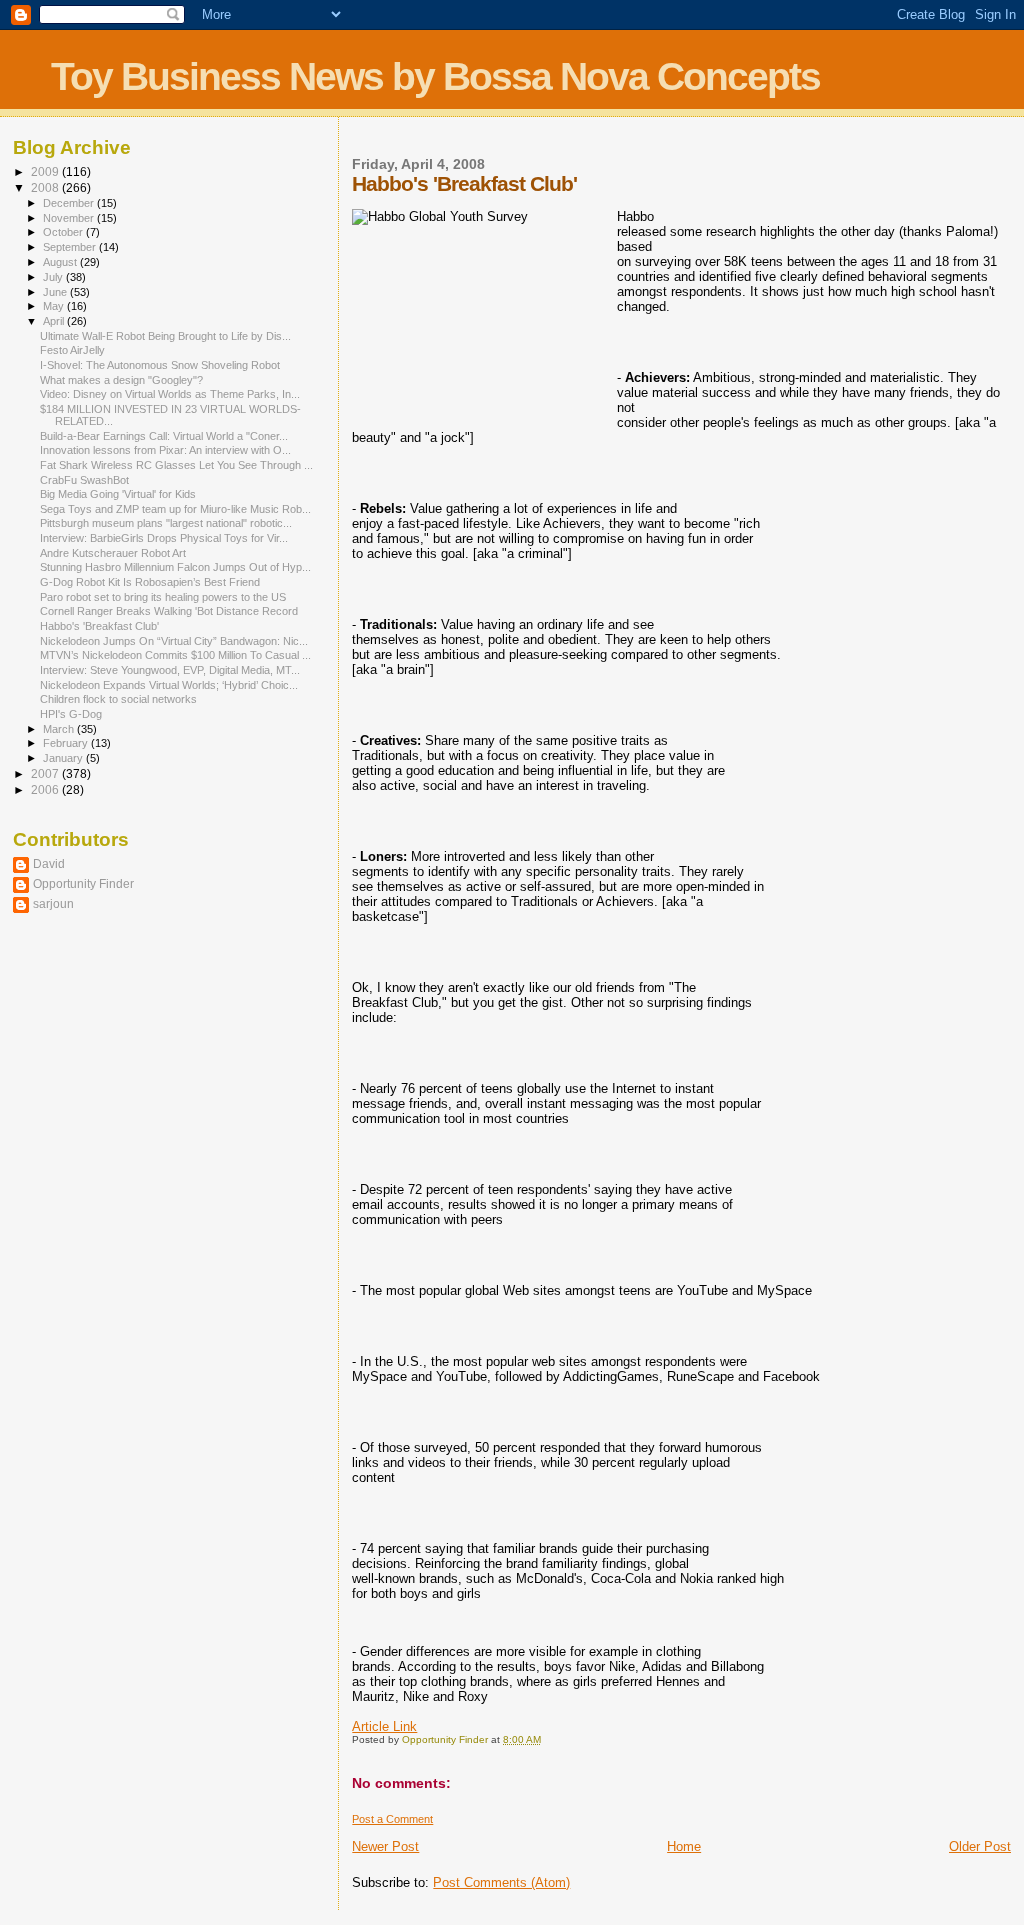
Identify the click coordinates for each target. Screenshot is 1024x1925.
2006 (46, 789)
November (70, 218)
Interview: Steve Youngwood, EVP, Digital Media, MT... (170, 670)
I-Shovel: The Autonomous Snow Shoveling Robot (160, 365)
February (67, 743)
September (71, 247)
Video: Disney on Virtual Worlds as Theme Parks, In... (170, 394)
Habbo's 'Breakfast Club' (99, 626)
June (56, 292)
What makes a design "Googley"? (121, 380)
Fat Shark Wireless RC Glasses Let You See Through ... (176, 465)
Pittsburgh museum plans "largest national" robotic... (166, 523)
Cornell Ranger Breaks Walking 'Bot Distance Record (169, 611)
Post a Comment (392, 1819)
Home (684, 1846)
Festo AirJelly (72, 350)
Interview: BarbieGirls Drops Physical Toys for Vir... (164, 538)
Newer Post (385, 1846)
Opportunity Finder (83, 883)
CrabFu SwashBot (84, 480)
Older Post (980, 1846)
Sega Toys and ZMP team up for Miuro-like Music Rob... (175, 509)
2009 (46, 171)
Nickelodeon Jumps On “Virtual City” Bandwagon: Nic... (174, 641)
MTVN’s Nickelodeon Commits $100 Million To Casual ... (175, 655)
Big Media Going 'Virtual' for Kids (118, 494)
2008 (46, 187)
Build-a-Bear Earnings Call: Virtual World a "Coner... (164, 436)
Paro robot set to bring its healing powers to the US (163, 597)
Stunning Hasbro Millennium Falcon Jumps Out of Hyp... (175, 567)
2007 (46, 773)
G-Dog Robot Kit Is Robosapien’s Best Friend (150, 582)
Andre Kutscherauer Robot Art (113, 553)
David (49, 863)
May (55, 306)
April (55, 321)
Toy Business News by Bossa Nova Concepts (435, 76)
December (70, 203)
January (64, 758)
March (60, 729)
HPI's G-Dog (71, 714)
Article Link (384, 1726)
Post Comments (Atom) (501, 1882)
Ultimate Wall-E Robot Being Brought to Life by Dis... (165, 336)
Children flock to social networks (118, 699)
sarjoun (53, 903)
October (64, 232)
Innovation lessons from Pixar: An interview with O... (165, 450)
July (54, 277)
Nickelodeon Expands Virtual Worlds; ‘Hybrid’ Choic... (169, 685)
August (61, 262)
